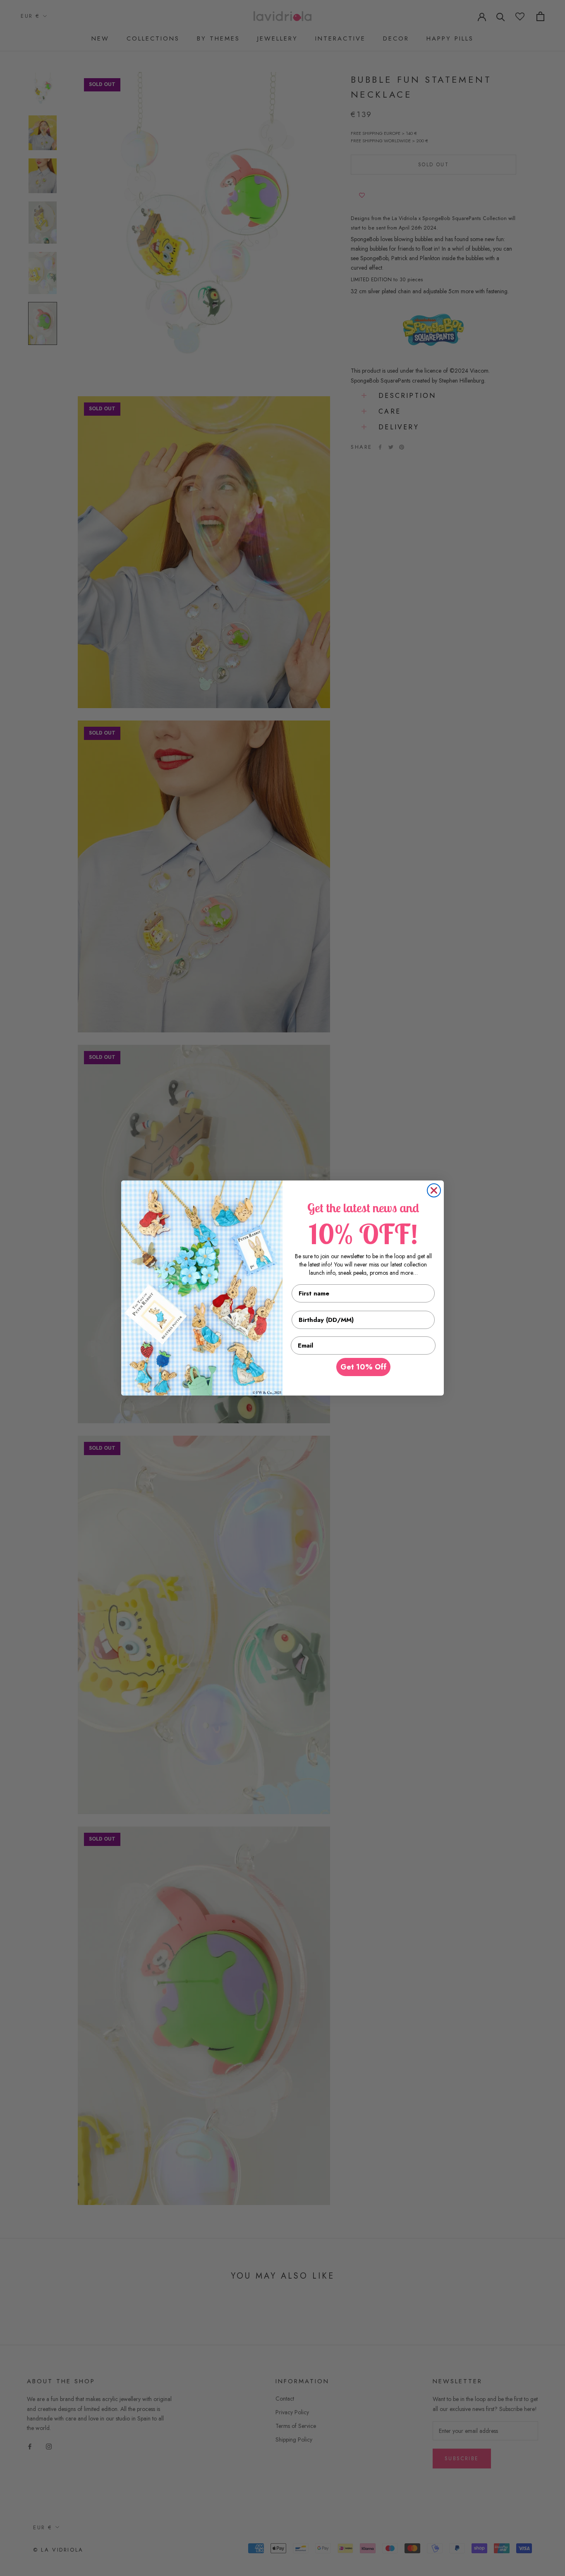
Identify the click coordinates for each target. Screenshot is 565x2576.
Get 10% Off (363, 1367)
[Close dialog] (434, 1190)
